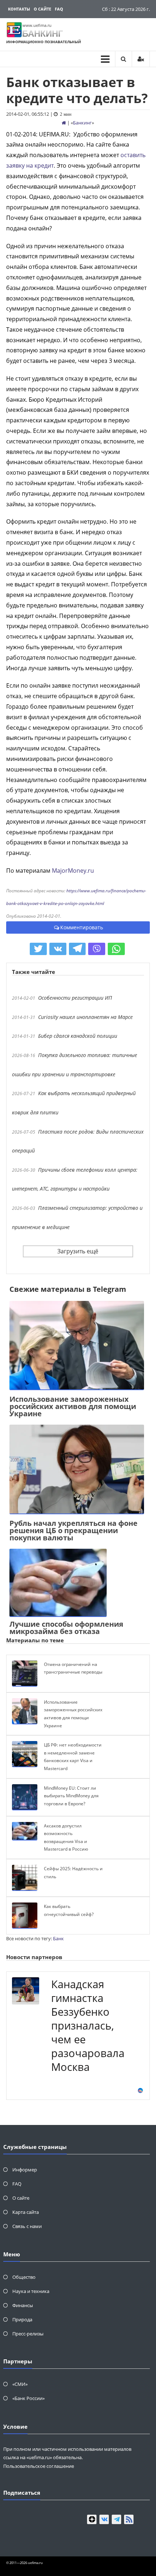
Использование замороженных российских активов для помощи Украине (73, 1406)
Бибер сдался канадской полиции (78, 1036)
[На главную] (64, 123)
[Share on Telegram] (77, 949)
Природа (22, 2319)
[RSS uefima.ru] (129, 2519)
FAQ (59, 9)
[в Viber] (97, 949)
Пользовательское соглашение (39, 2466)
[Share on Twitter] (38, 949)
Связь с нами (27, 2226)
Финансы (23, 2305)
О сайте (42, 9)
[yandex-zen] (92, 2519)
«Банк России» (28, 2398)
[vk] (104, 2519)
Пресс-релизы (28, 2334)
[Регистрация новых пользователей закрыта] (141, 59)
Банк (58, 1938)
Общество (24, 2277)
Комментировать (82, 927)
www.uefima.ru (37, 25)
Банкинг (82, 123)
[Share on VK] (58, 949)
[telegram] (116, 2519)
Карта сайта (26, 2212)
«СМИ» (20, 2384)
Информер (25, 2170)
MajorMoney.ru (73, 871)
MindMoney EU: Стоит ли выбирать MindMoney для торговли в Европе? (71, 1796)
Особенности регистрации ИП (75, 998)
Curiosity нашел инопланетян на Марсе (85, 1017)
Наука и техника (31, 2291)
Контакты (19, 9)
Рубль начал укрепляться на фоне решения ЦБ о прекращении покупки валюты (73, 1530)
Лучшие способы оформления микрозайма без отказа (66, 1628)
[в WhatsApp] (116, 949)
